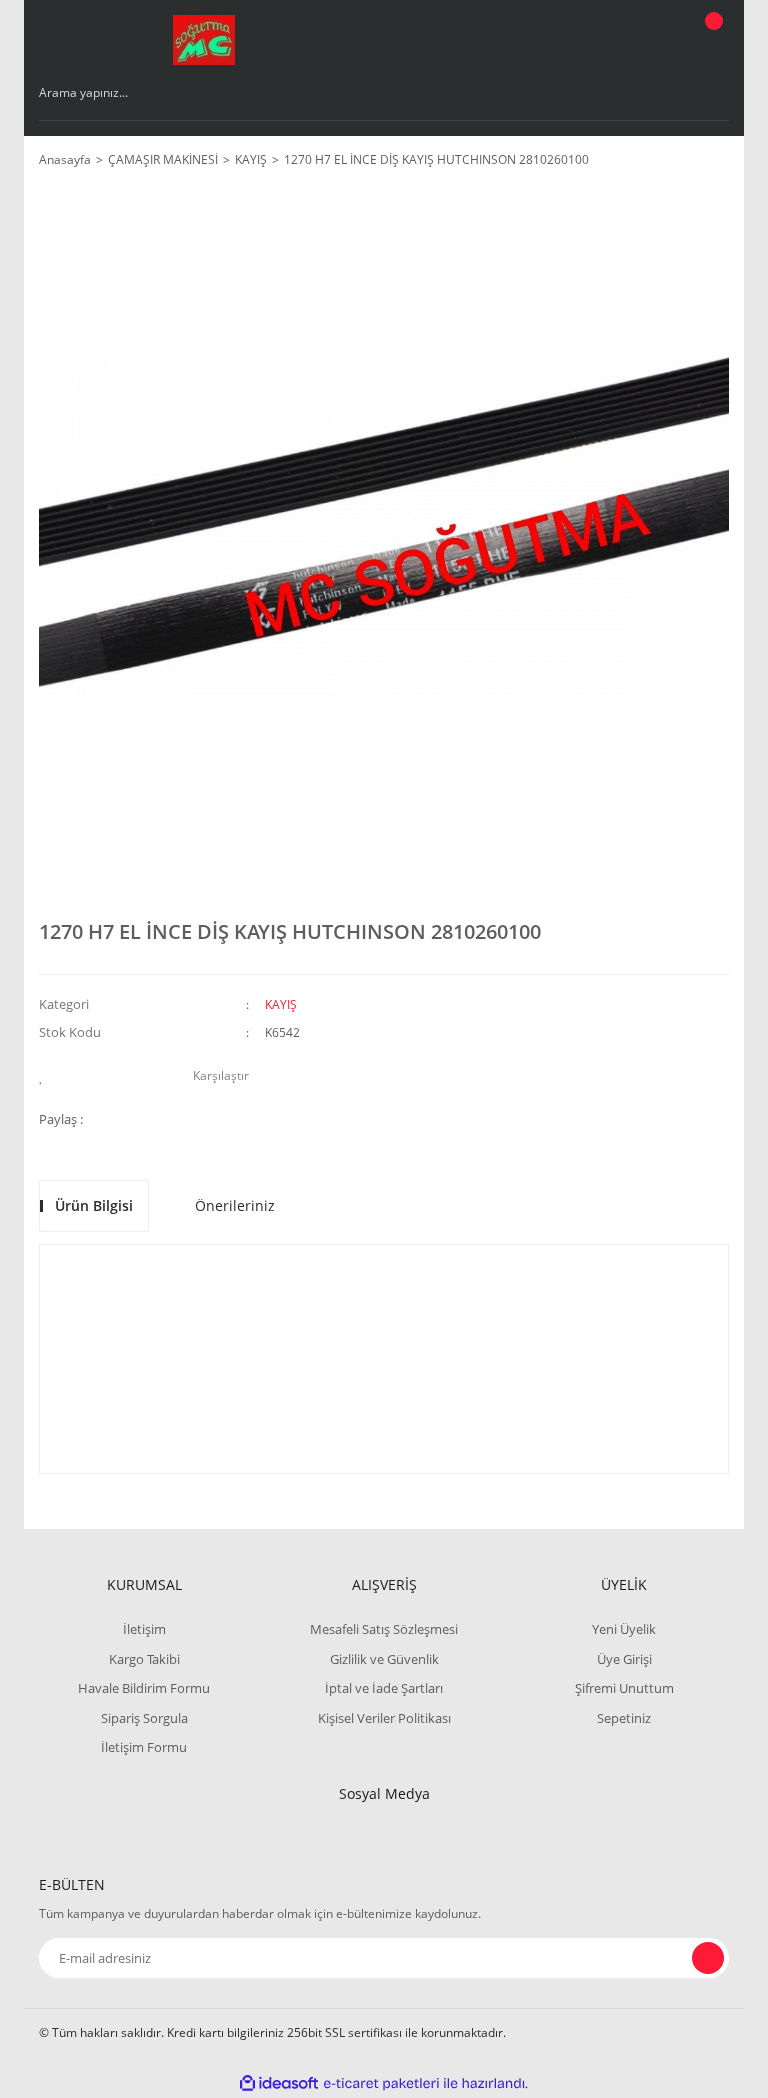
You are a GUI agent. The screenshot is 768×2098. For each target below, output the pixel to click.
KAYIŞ (281, 1004)
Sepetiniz (624, 1718)
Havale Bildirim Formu (144, 1688)
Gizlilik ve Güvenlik (384, 1659)
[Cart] (711, 40)
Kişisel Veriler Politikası (384, 1718)
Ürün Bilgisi (94, 1205)
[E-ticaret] (381, 2083)
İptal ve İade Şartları (384, 1688)
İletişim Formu (144, 1747)
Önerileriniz (235, 1205)
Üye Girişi (624, 1659)
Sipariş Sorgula (144, 1718)
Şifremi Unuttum (624, 1688)
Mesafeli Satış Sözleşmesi (384, 1629)
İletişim (144, 1629)
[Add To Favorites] (46, 1076)
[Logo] (204, 40)
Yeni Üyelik (624, 1629)
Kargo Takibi (144, 1659)
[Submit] (708, 1958)
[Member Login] (645, 40)
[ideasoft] (279, 2083)
